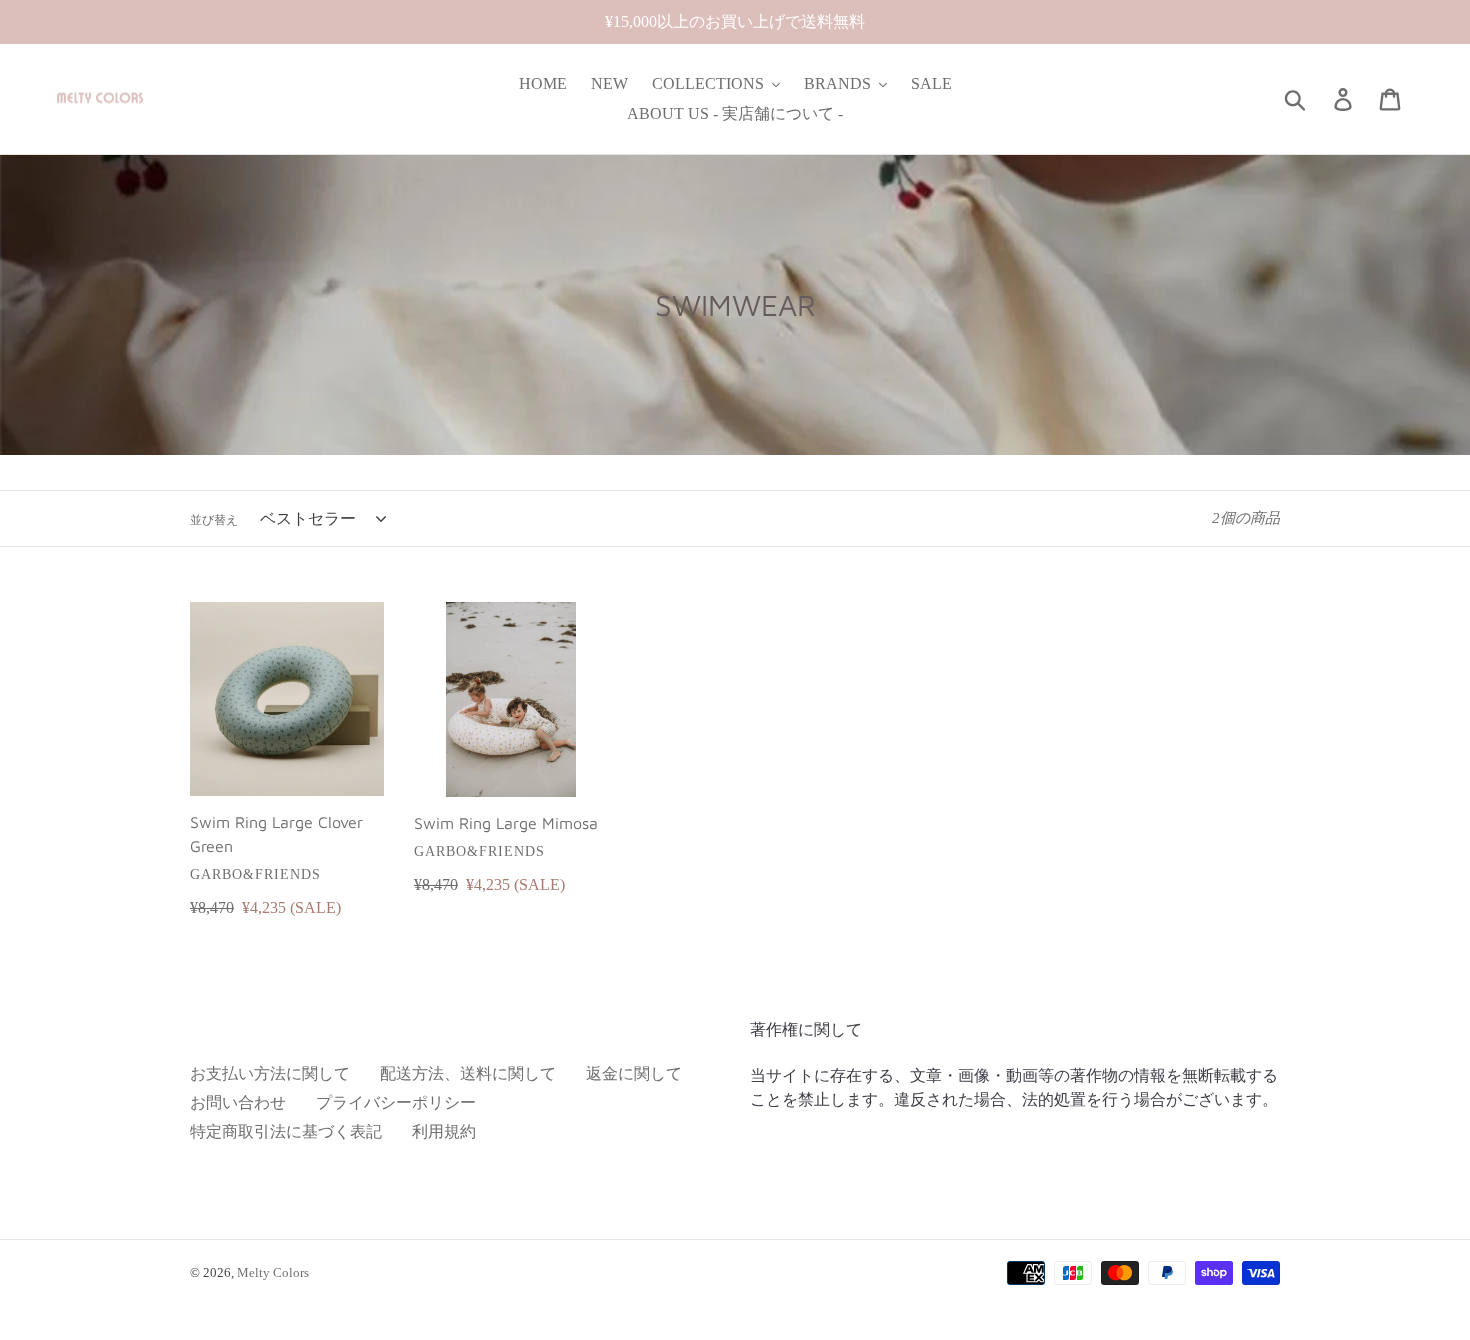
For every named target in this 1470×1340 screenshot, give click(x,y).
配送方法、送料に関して (468, 1073)
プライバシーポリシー (396, 1102)
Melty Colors (273, 1272)
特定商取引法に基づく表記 (286, 1131)
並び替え (214, 520)
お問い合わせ (238, 1102)
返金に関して (634, 1073)
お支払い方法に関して (270, 1073)
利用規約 (444, 1131)
